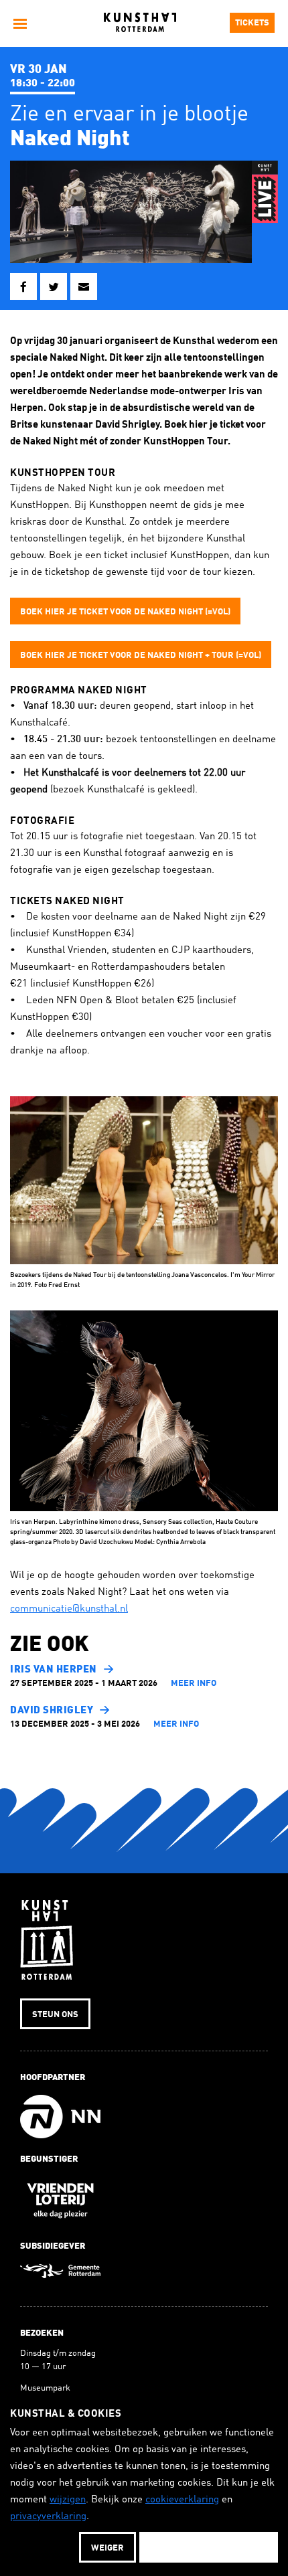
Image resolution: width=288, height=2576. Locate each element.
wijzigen (68, 2500)
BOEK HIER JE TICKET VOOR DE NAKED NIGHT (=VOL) (125, 612)
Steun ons (55, 2015)
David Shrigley (52, 1711)
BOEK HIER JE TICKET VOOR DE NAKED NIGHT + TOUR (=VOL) (141, 656)
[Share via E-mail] (84, 286)
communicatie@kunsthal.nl (69, 1609)
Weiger (107, 2548)
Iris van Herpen (54, 1670)
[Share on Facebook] (23, 286)
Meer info (194, 1684)
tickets (252, 23)
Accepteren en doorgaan (209, 2548)
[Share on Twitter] (54, 286)
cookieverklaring (182, 2500)
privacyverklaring (48, 2517)
